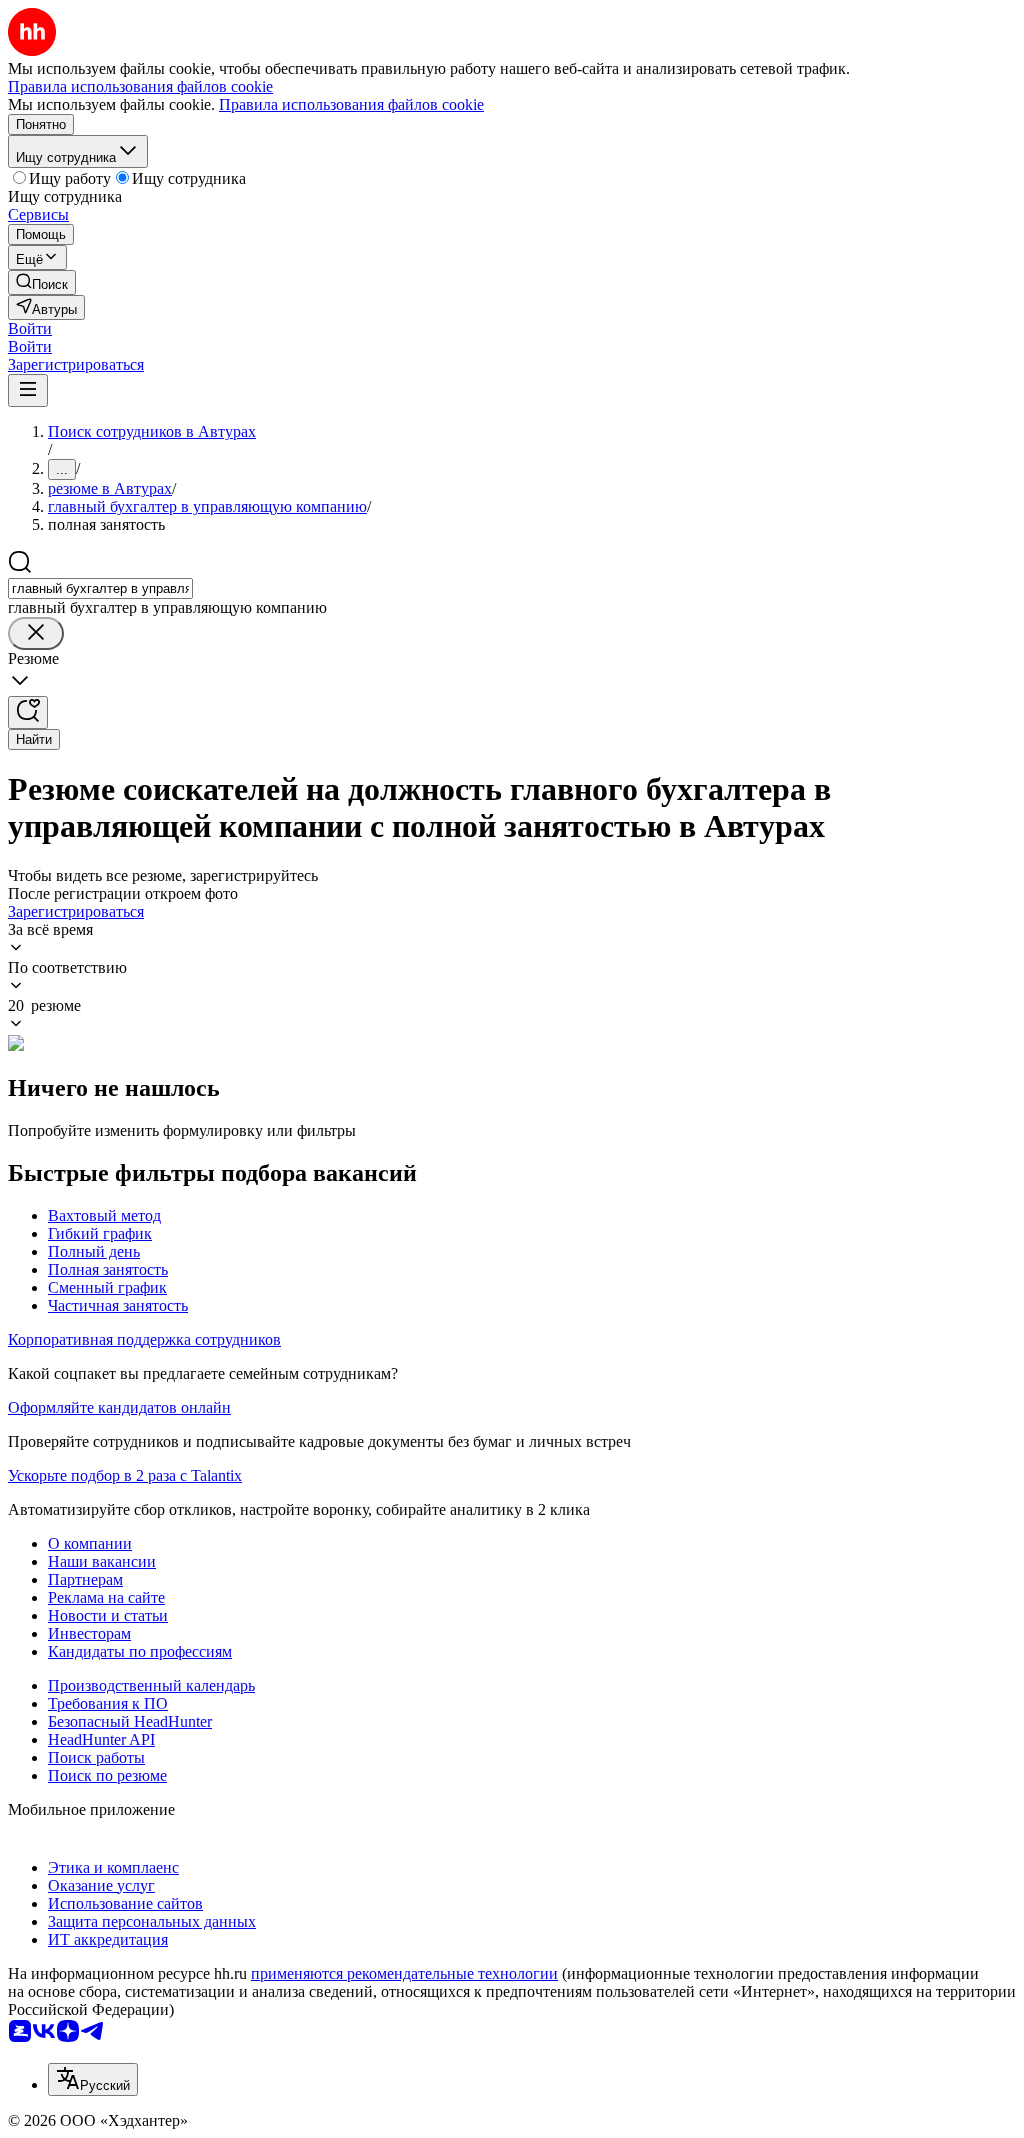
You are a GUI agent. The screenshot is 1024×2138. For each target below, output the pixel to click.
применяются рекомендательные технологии (404, 1973)
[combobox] (100, 588)
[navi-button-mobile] (28, 390)
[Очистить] (36, 633)
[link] (42, 282)
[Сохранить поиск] (28, 712)
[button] (30, 328)
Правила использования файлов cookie (351, 104)
